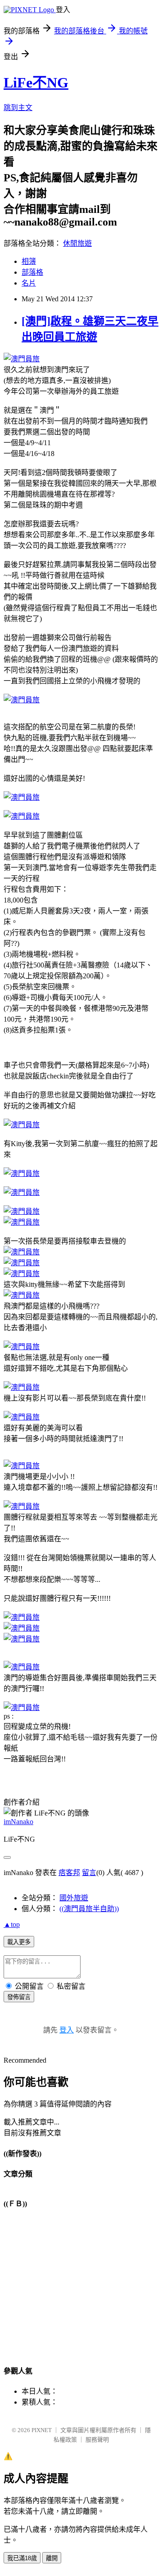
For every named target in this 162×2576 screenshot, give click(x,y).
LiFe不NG (36, 83)
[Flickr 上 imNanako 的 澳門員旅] (22, 359)
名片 (29, 283)
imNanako (18, 1822)
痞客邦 (69, 1873)
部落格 (32, 272)
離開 (52, 2558)
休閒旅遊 (77, 243)
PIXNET (42, 2430)
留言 (89, 1873)
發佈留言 (19, 1997)
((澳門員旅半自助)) (89, 1909)
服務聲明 (97, 2440)
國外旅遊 (74, 1898)
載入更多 (19, 1942)
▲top (12, 1924)
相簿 (29, 261)
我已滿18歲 (22, 2558)
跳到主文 (18, 108)
